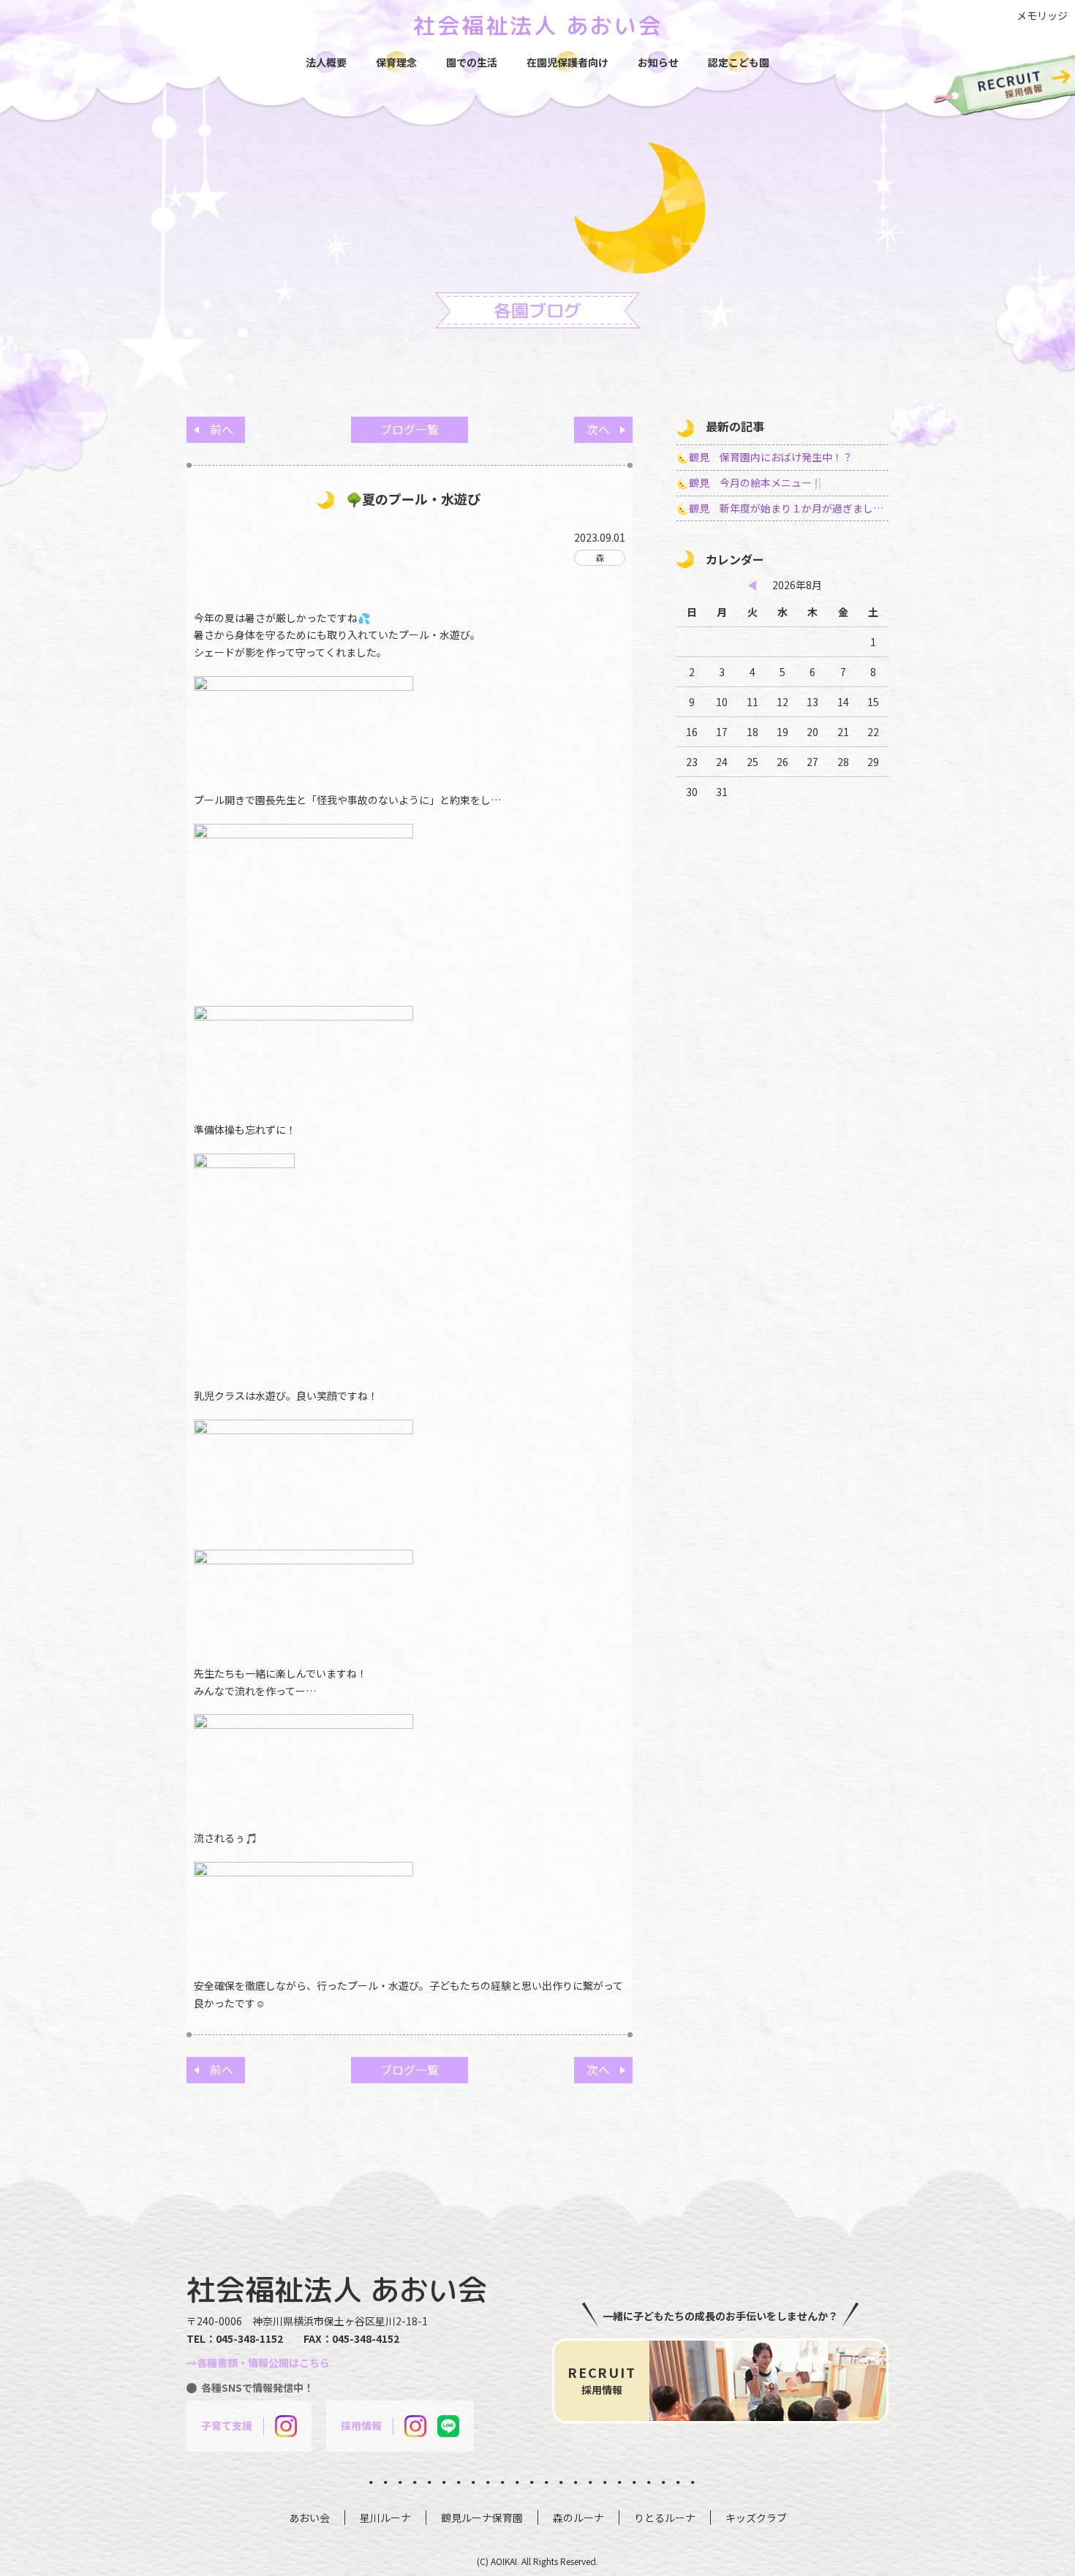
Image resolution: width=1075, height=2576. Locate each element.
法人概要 (326, 62)
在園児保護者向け (567, 62)
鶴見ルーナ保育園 (482, 2518)
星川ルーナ (385, 2518)
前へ (222, 429)
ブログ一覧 (410, 429)
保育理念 (396, 62)
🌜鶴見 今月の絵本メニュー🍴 (750, 482)
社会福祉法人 (538, 26)
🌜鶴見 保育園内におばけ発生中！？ (765, 457)
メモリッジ (1042, 15)
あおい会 (309, 2518)
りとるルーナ (665, 2518)
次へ (598, 429)
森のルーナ (578, 2518)
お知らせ (658, 62)
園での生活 (472, 62)
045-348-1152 (249, 2338)
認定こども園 (739, 62)
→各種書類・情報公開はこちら (258, 2363)
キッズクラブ (756, 2518)
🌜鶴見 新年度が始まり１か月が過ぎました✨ (782, 508)
